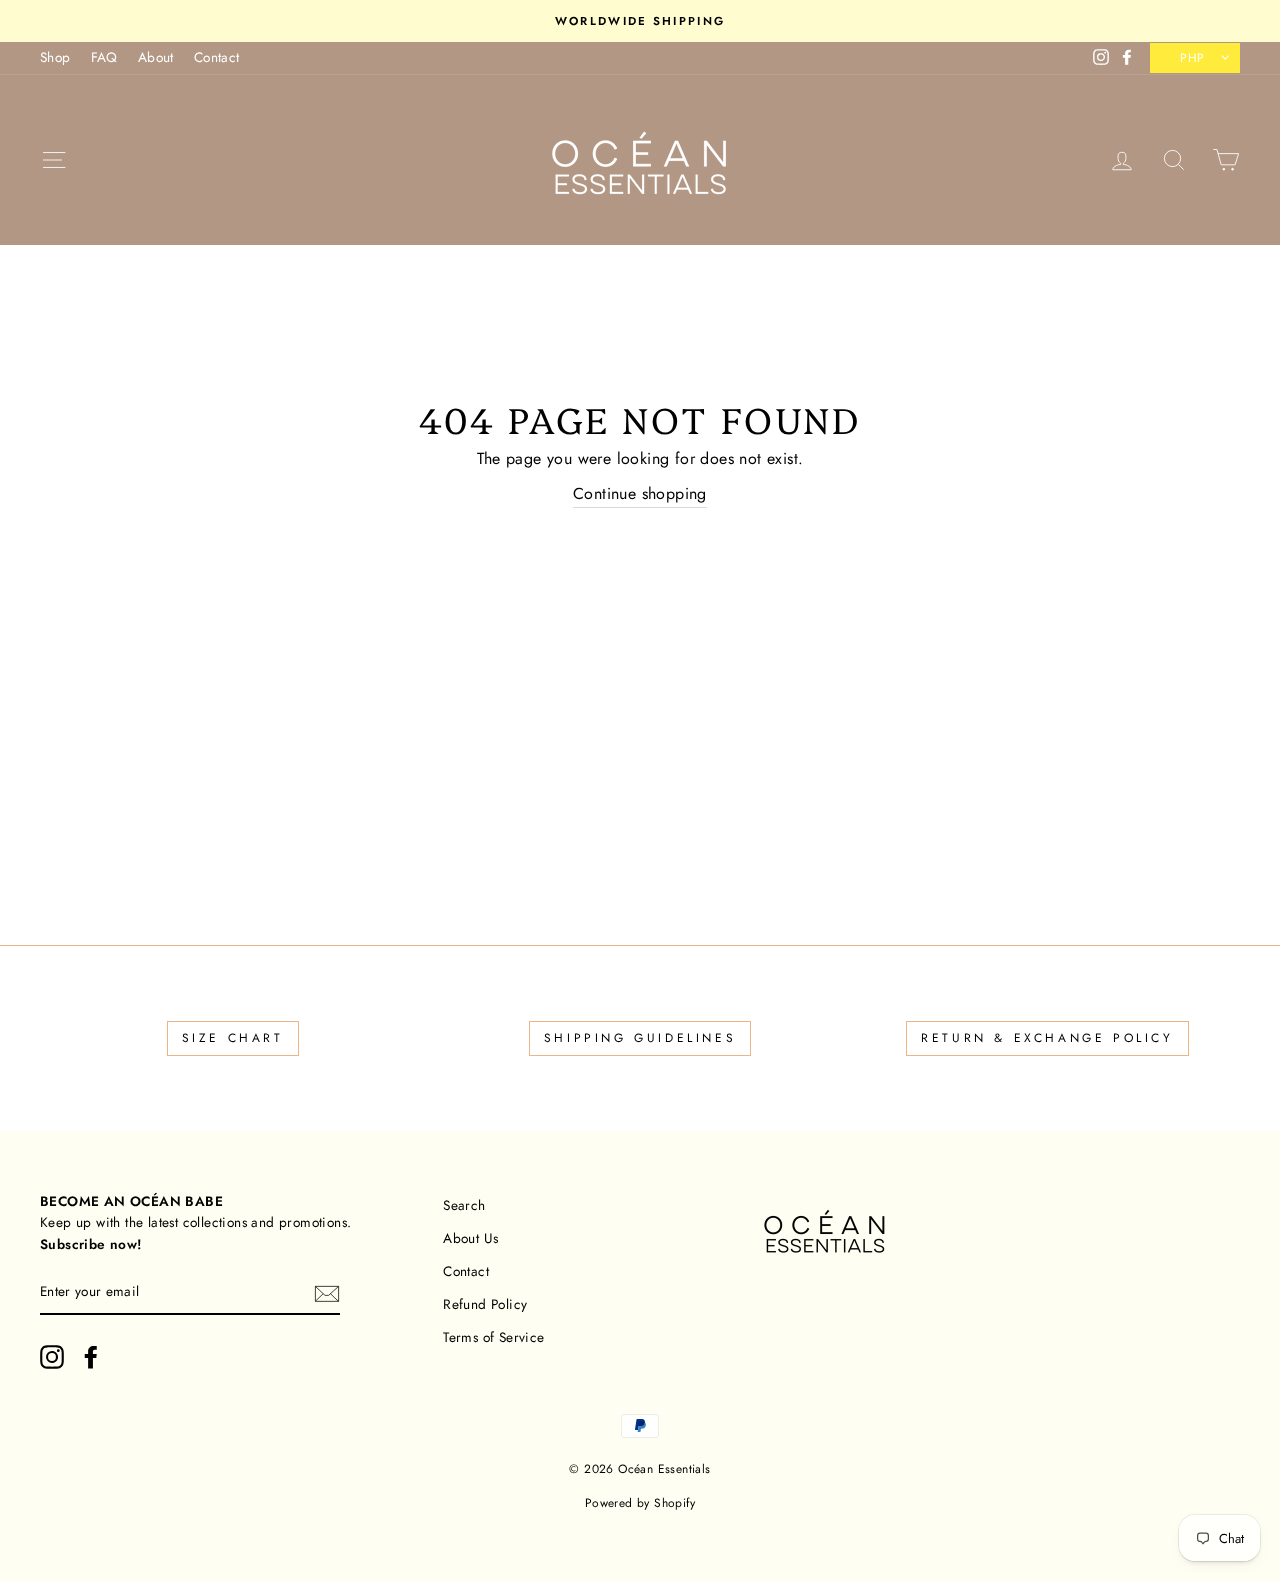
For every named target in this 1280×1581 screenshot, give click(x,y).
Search (464, 1205)
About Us (470, 1238)
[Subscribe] (327, 1293)
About (156, 57)
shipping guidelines (640, 1038)
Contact (217, 57)
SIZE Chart (233, 1038)
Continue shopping (640, 493)
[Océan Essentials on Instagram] (52, 1357)
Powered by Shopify (640, 1503)
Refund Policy (485, 1304)
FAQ (104, 57)
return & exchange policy (1047, 1038)
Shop (55, 57)
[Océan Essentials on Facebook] (91, 1357)
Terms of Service (493, 1337)
